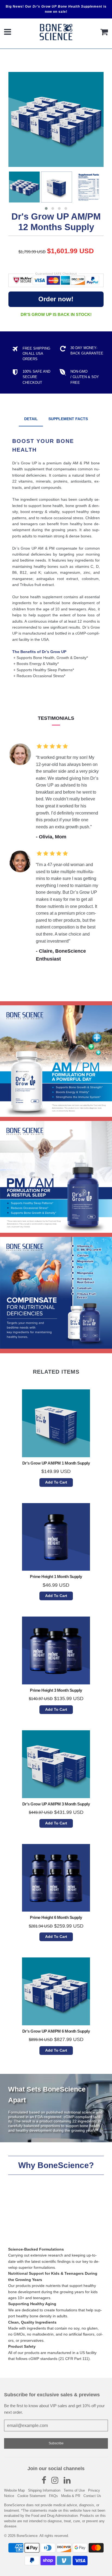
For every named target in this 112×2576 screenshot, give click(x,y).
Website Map (14, 2490)
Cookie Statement (32, 2496)
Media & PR (71, 2496)
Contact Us (92, 2496)
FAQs (53, 2496)
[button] (46, 208)
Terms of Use (74, 2490)
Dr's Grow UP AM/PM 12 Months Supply (56, 222)
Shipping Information (44, 2490)
